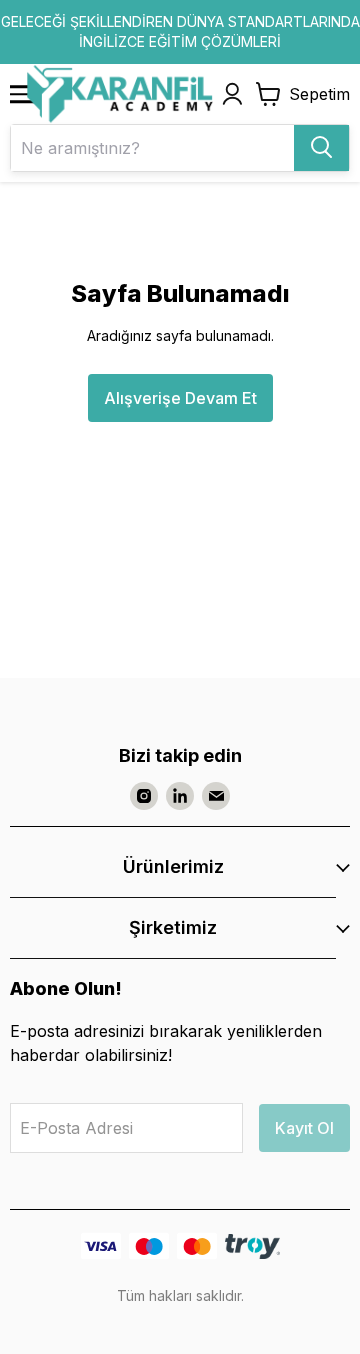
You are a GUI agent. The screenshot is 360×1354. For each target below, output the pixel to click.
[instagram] (144, 796)
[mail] (216, 796)
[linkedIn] (180, 796)
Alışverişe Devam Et (180, 398)
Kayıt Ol (304, 1128)
